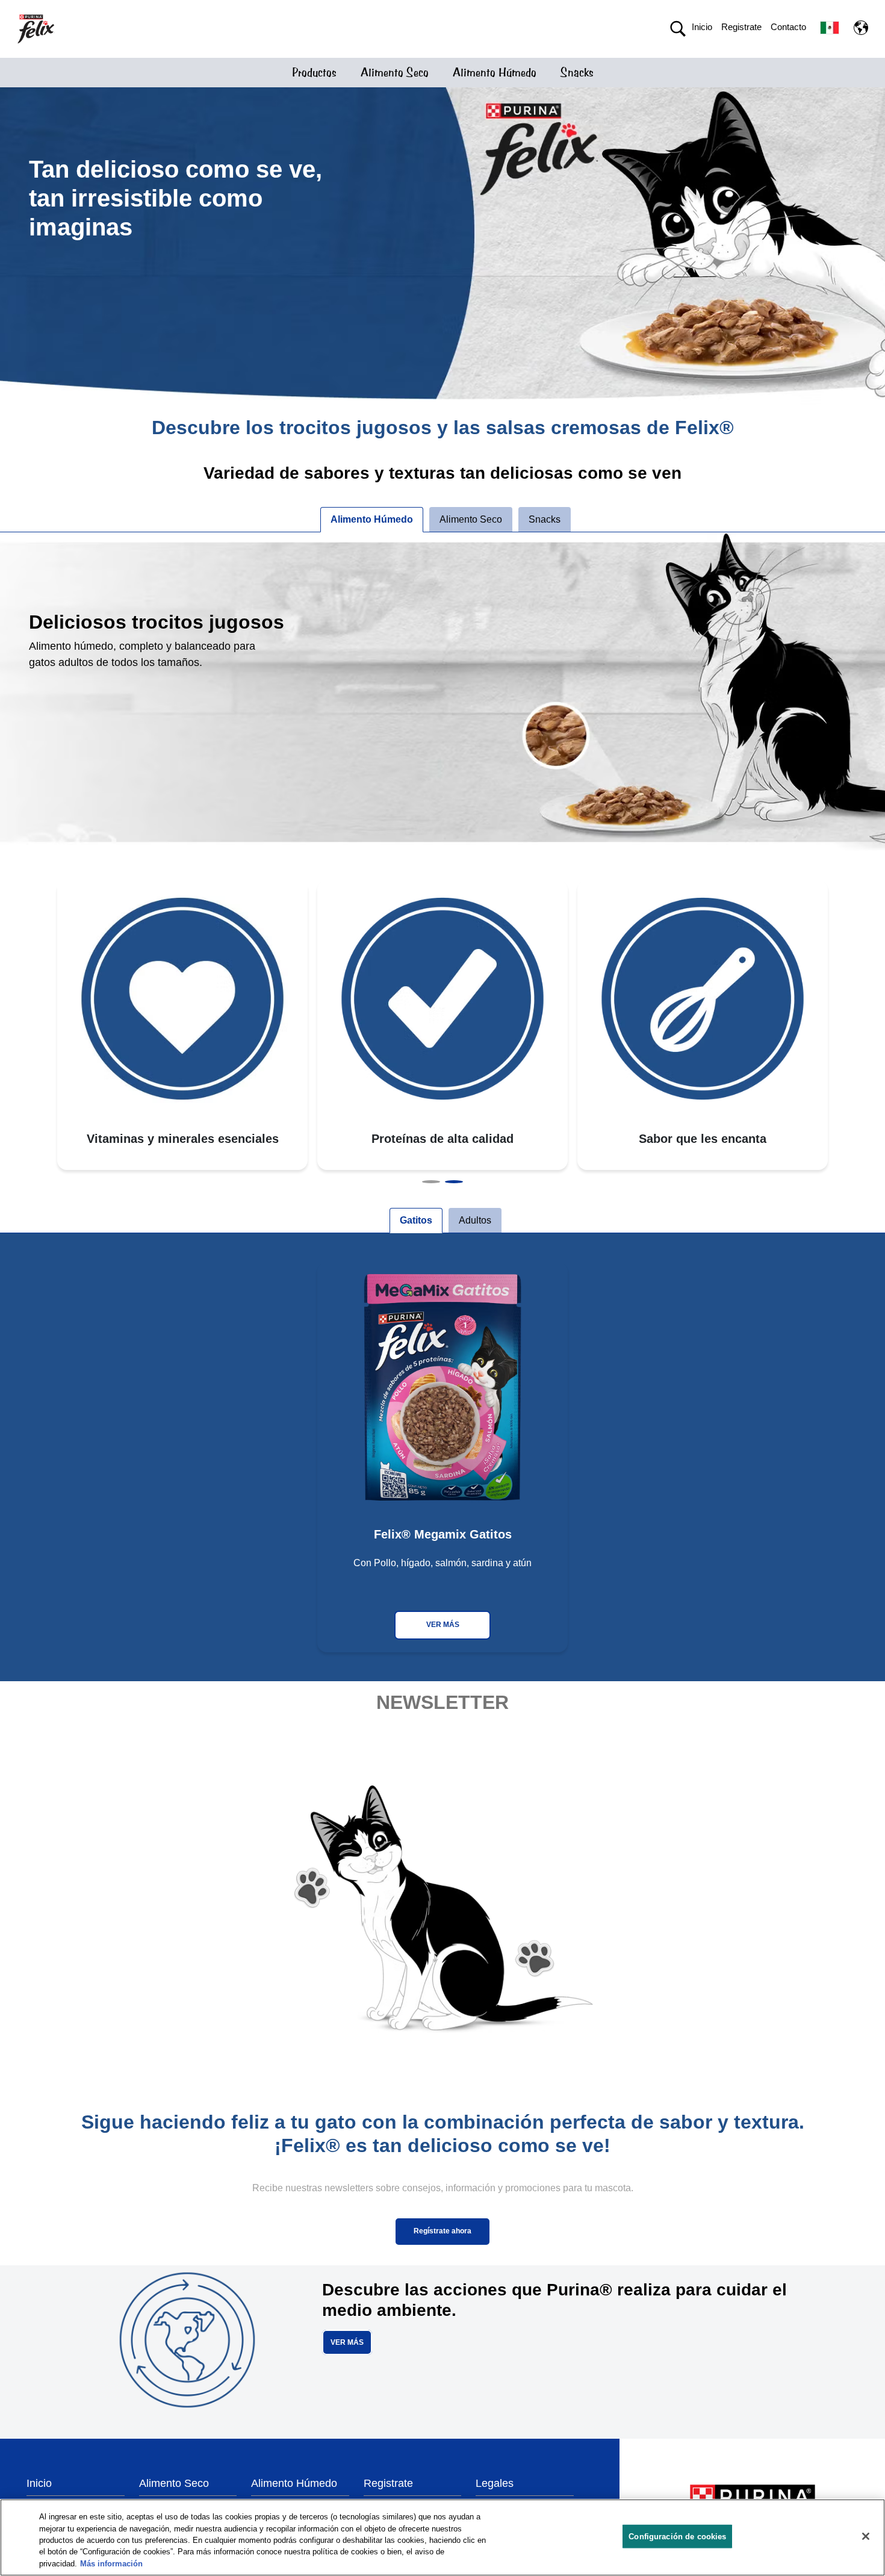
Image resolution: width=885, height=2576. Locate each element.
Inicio (702, 27)
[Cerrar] (866, 2536)
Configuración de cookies (677, 2537)
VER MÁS (443, 1625)
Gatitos (416, 1220)
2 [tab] (454, 1182)
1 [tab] (431, 1182)
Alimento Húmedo (495, 73)
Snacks (577, 73)
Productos (314, 73)
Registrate (741, 27)
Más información (111, 2564)
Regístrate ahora (442, 2231)
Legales (495, 2483)
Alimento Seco (395, 73)
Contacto (788, 27)
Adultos (475, 1220)
